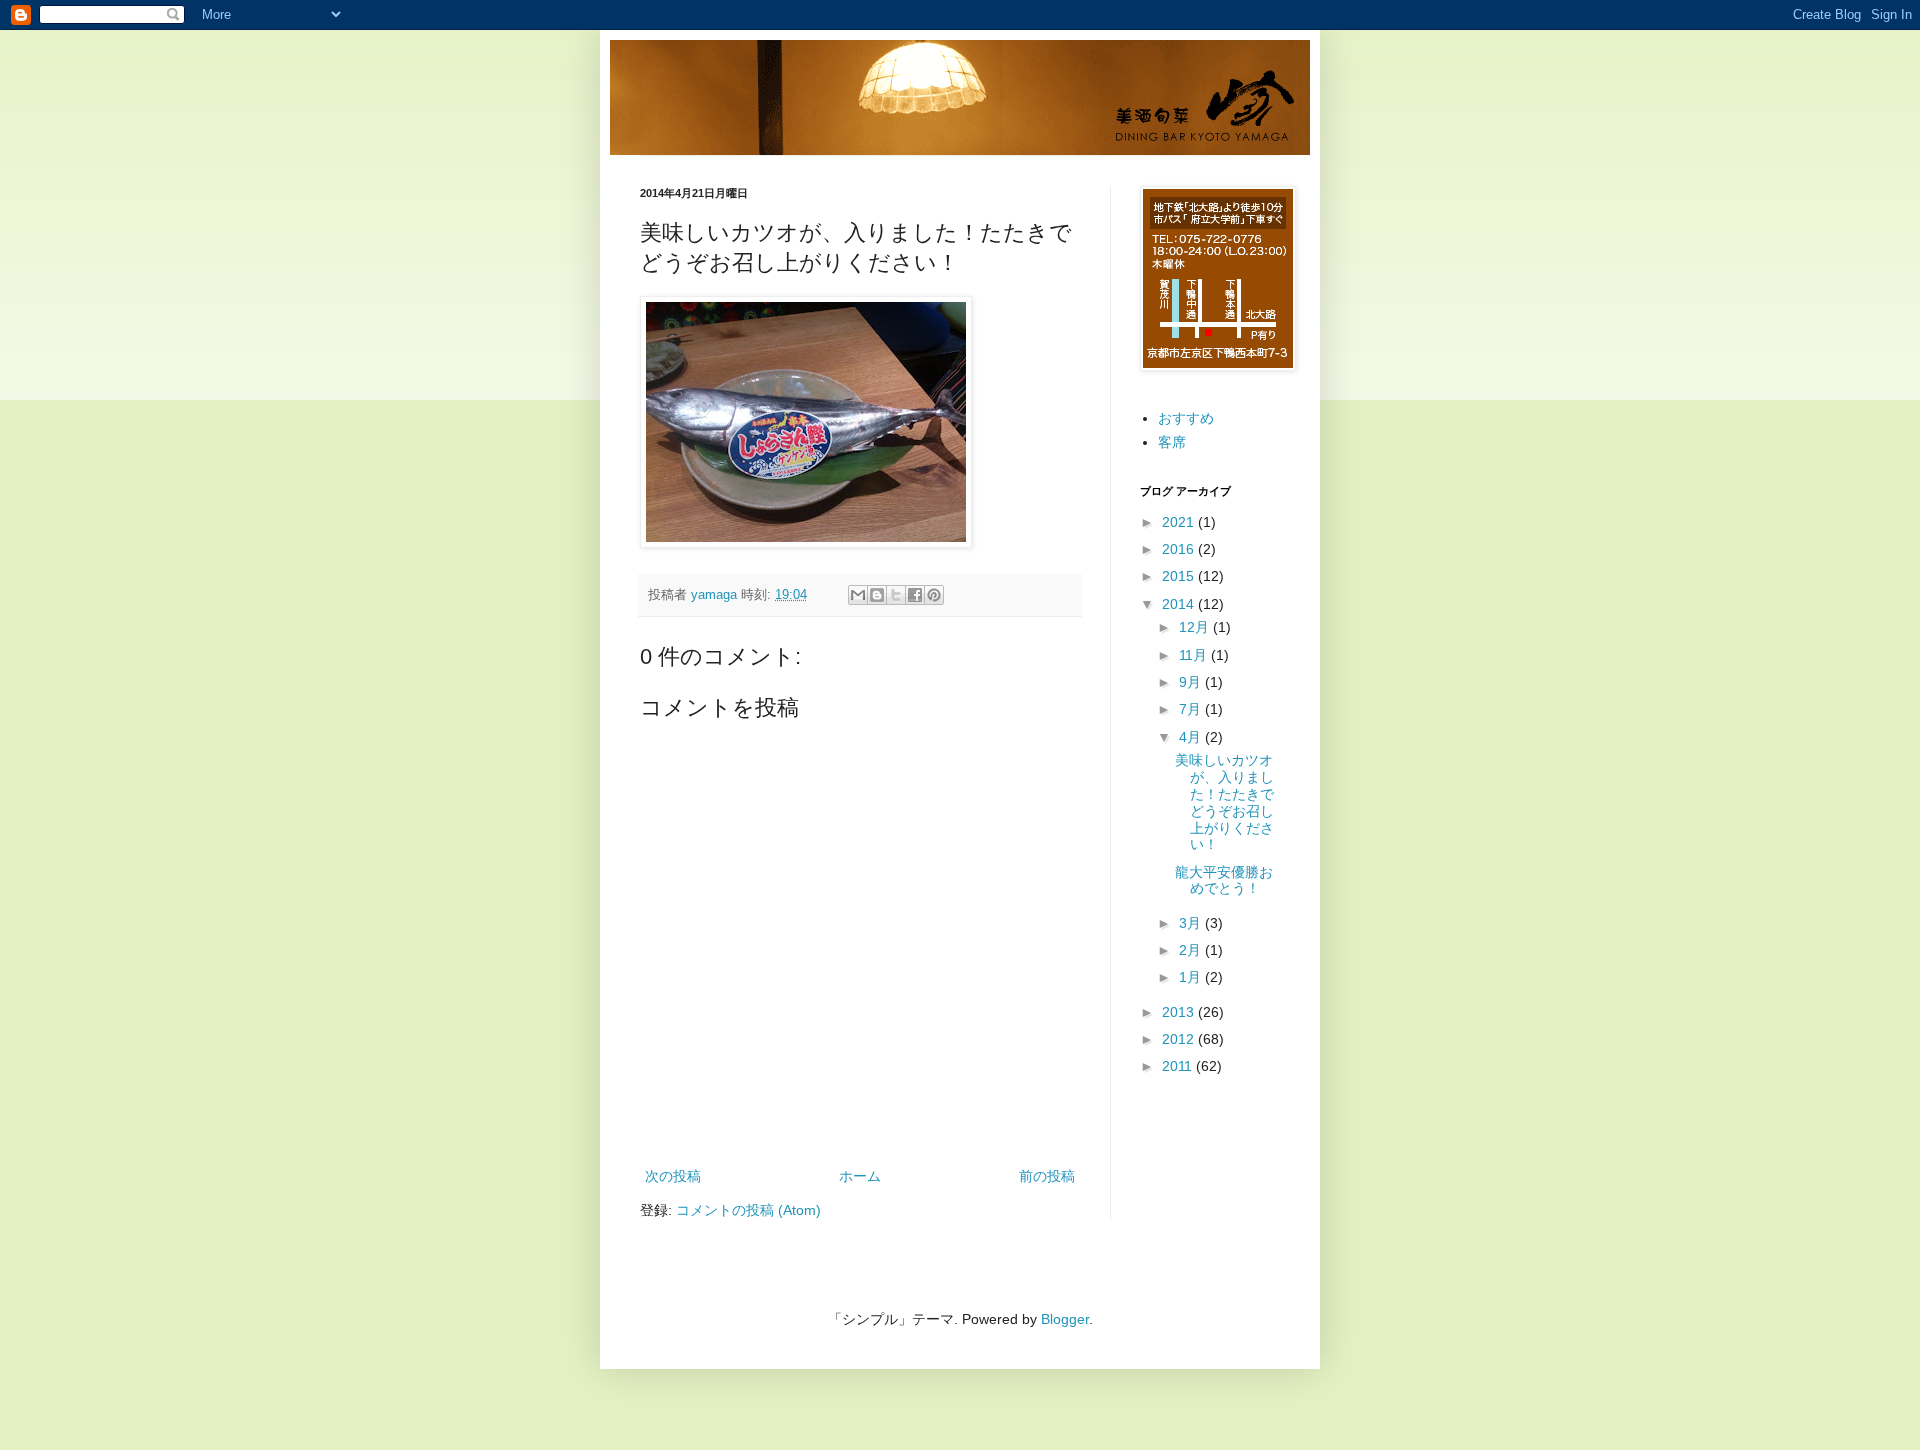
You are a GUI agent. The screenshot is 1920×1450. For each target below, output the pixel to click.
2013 (1180, 1012)
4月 (1192, 737)
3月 (1192, 923)
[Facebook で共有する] (915, 595)
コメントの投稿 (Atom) (748, 1210)
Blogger (1065, 1319)
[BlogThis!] (877, 595)
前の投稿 (1047, 1176)
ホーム (860, 1176)
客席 (1172, 442)
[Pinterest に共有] (934, 595)
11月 (1195, 655)
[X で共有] (896, 595)
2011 (1179, 1066)
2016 (1180, 549)
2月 (1192, 950)
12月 (1196, 627)
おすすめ (1186, 418)
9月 (1192, 682)
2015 (1180, 576)
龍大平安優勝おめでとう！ (1224, 880)
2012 (1180, 1039)
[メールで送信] (858, 595)
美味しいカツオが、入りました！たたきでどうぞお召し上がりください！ (1224, 802)
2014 (1180, 604)
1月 (1192, 977)
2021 (1180, 522)
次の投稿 (673, 1176)
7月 (1192, 709)
